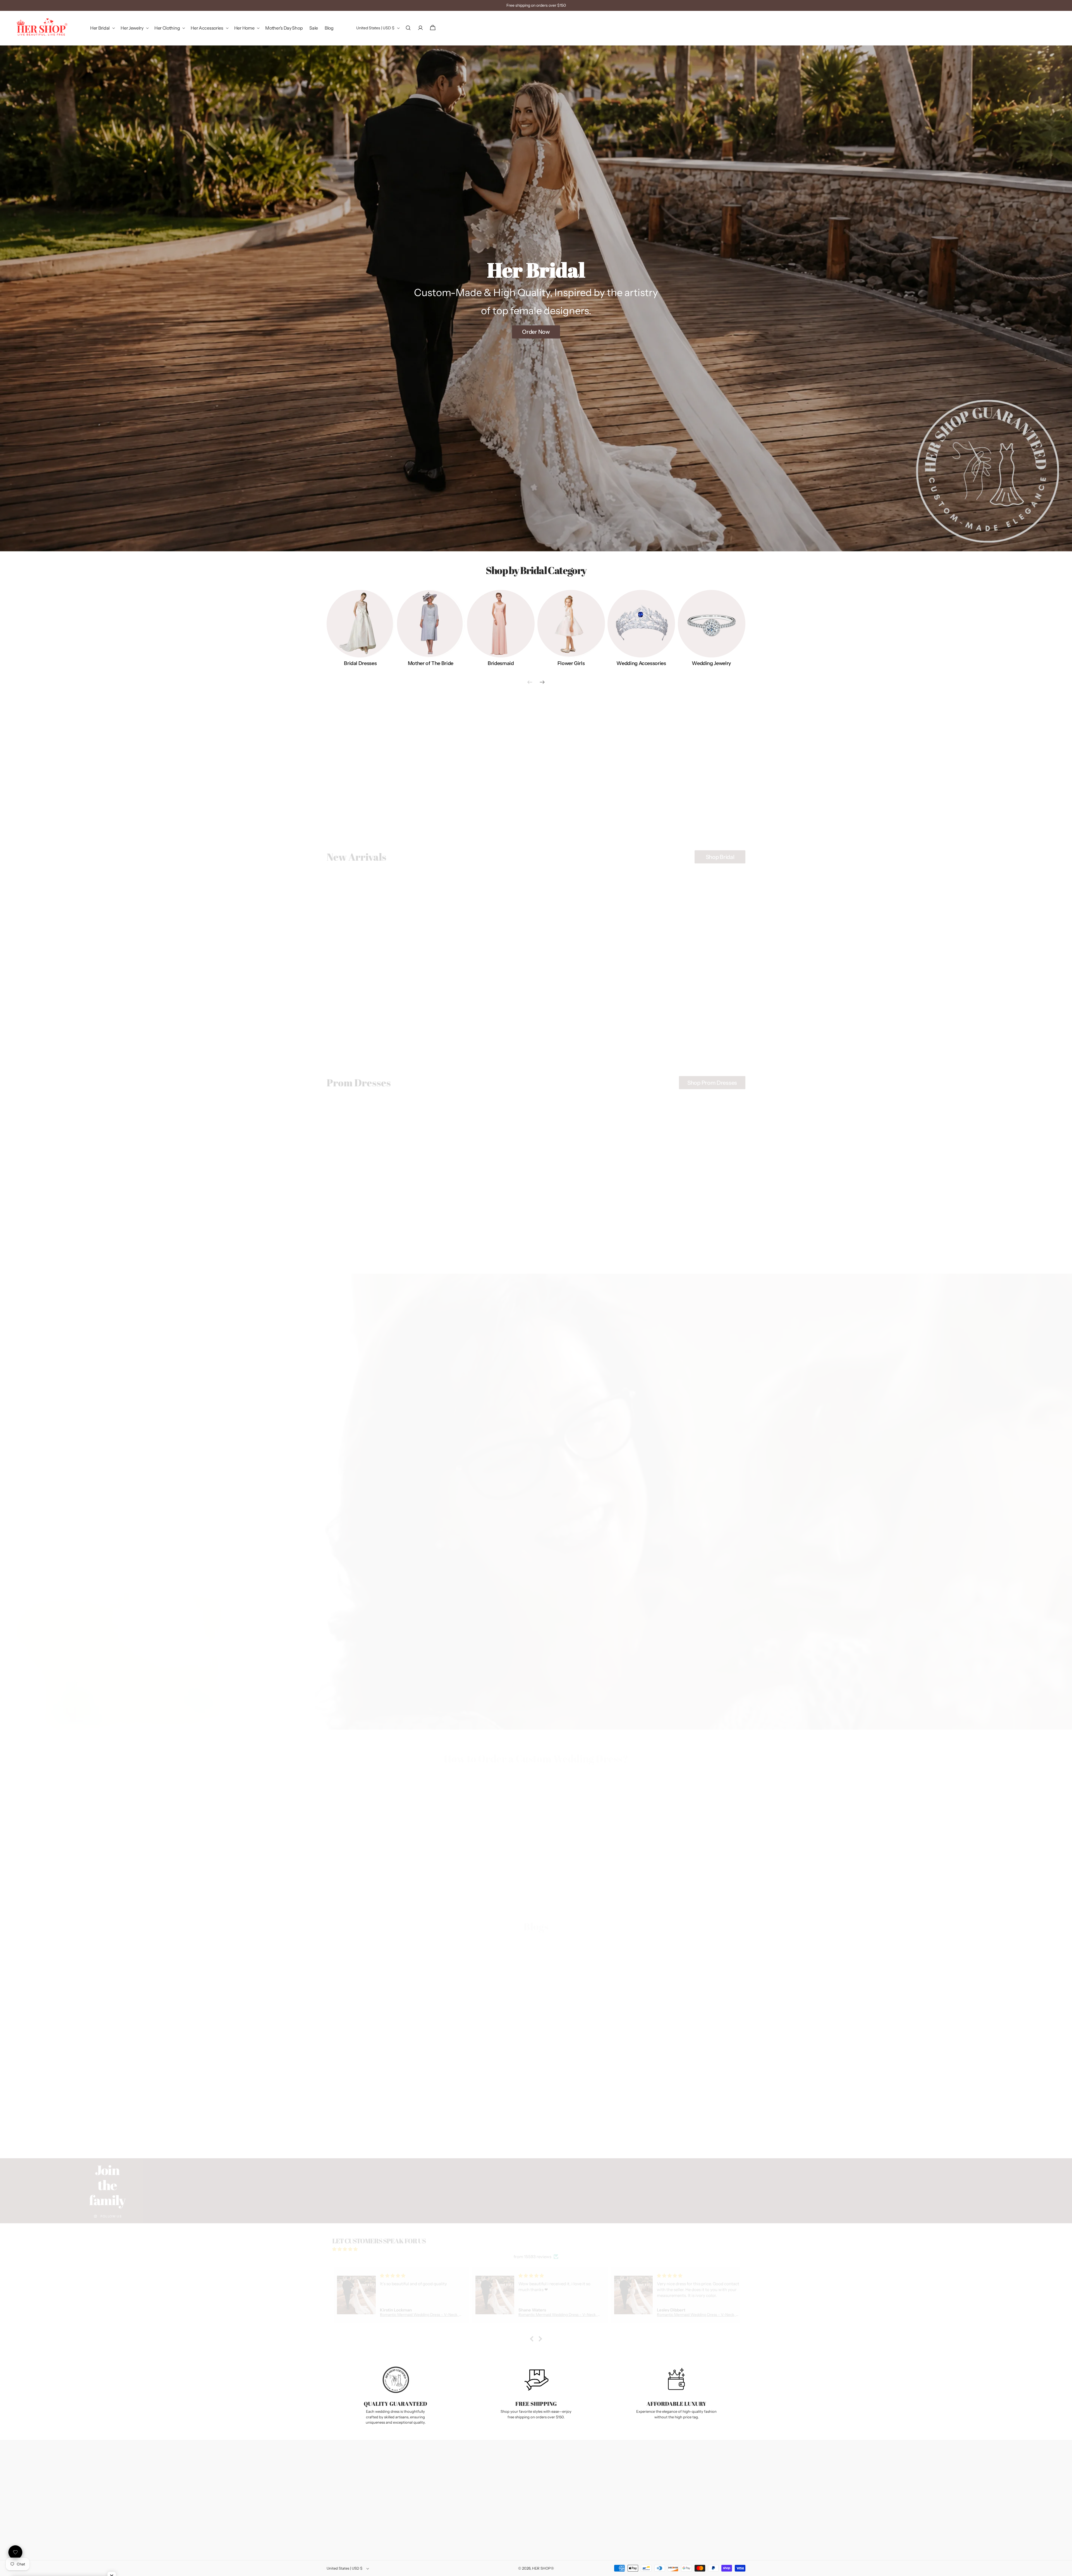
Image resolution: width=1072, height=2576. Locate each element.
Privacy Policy (452, 2502)
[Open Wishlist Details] (15, 2552)
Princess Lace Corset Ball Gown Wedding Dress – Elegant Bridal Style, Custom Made (694, 1012)
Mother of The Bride (431, 664)
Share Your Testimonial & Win (532, 2510)
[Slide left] (530, 682)
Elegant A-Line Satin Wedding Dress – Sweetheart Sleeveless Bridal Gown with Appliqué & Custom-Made (378, 1010)
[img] (536, 2244)
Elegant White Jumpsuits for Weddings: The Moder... (393, 2084)
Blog (511, 2487)
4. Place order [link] (691, 1887)
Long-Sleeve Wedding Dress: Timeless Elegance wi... (533, 2084)
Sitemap (514, 2517)
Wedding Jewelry (711, 664)
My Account (583, 2464)
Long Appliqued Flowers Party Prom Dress (581, 1235)
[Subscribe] (734, 2476)
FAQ (510, 2495)
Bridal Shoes (669, 815)
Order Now (536, 332)
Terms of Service (454, 2510)
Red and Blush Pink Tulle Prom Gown (681, 1235)
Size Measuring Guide (459, 2472)
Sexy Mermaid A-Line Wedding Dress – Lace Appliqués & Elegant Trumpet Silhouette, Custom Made (483, 1015)
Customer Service (588, 2479)
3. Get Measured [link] (586, 1881)
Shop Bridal (720, 852)
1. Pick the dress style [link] (375, 1881)
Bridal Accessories (583, 815)
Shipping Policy (454, 2495)
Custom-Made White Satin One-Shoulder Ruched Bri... (671, 2088)
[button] (102, 28)
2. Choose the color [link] (481, 1881)
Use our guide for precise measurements (589, 1870)
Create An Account (589, 2472)
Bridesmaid (501, 664)
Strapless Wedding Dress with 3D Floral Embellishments (473, 1238)
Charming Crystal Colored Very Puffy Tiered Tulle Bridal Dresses (377, 1238)
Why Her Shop (519, 2472)
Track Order (450, 2479)
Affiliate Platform (521, 2502)
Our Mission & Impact (525, 2479)
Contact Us (450, 2464)
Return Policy (452, 2487)
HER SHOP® (543, 2568)
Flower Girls (571, 664)
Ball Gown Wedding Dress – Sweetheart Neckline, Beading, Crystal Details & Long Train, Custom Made (588, 1015)
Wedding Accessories (641, 664)
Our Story (515, 2464)
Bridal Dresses (360, 664)
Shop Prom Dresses (712, 1078)
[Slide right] (542, 682)
